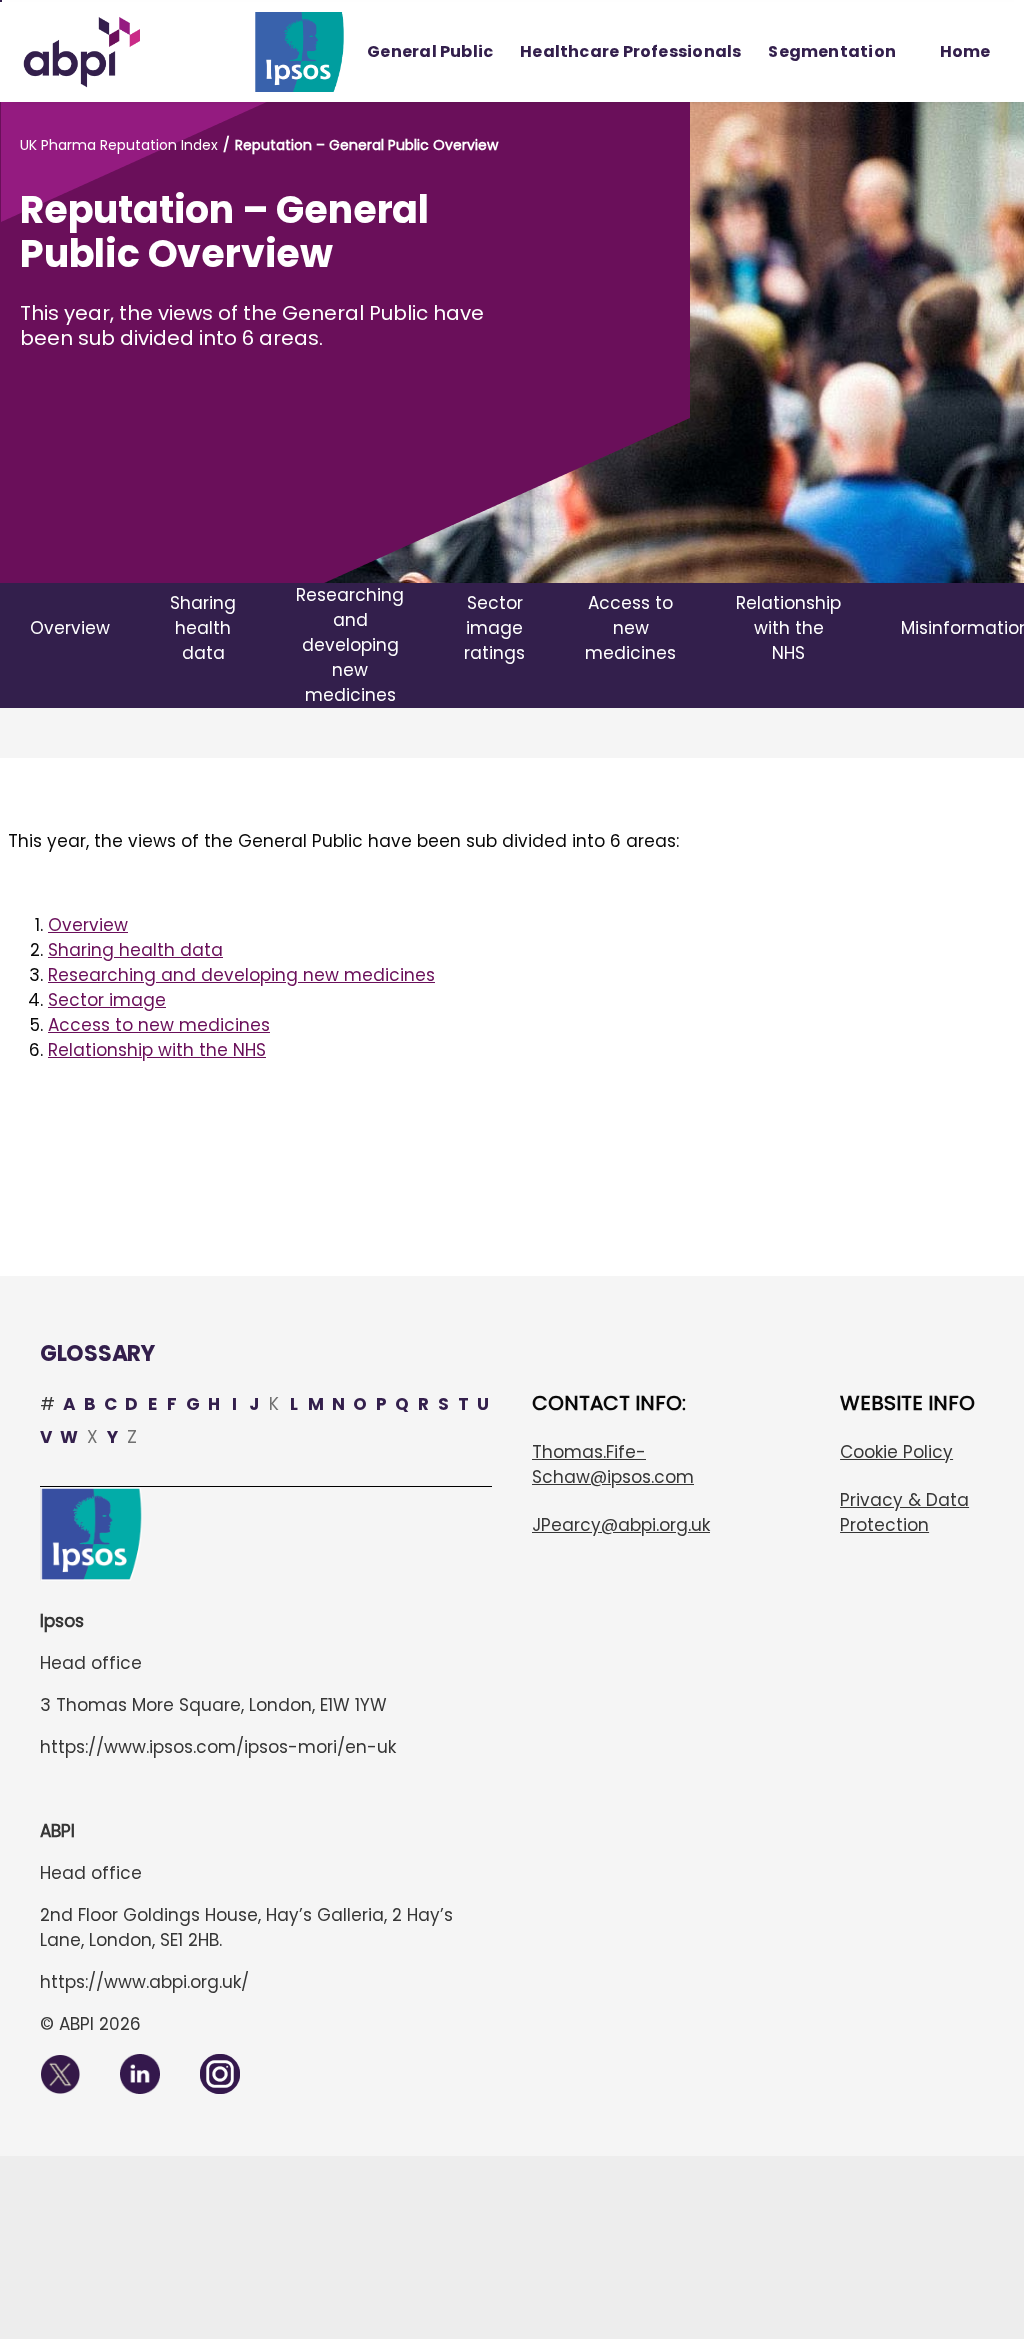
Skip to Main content (1, 1)
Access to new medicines (159, 1025)
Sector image (107, 1000)
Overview (88, 925)
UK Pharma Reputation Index (119, 145)
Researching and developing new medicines (241, 975)
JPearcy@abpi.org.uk (621, 1525)
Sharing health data (135, 950)
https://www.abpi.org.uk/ (144, 1982)
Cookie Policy (896, 1452)
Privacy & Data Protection (904, 1512)
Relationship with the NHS (157, 1050)
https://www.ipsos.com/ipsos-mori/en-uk (218, 1747)
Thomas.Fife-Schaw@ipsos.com (613, 1464)
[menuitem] (430, 52)
